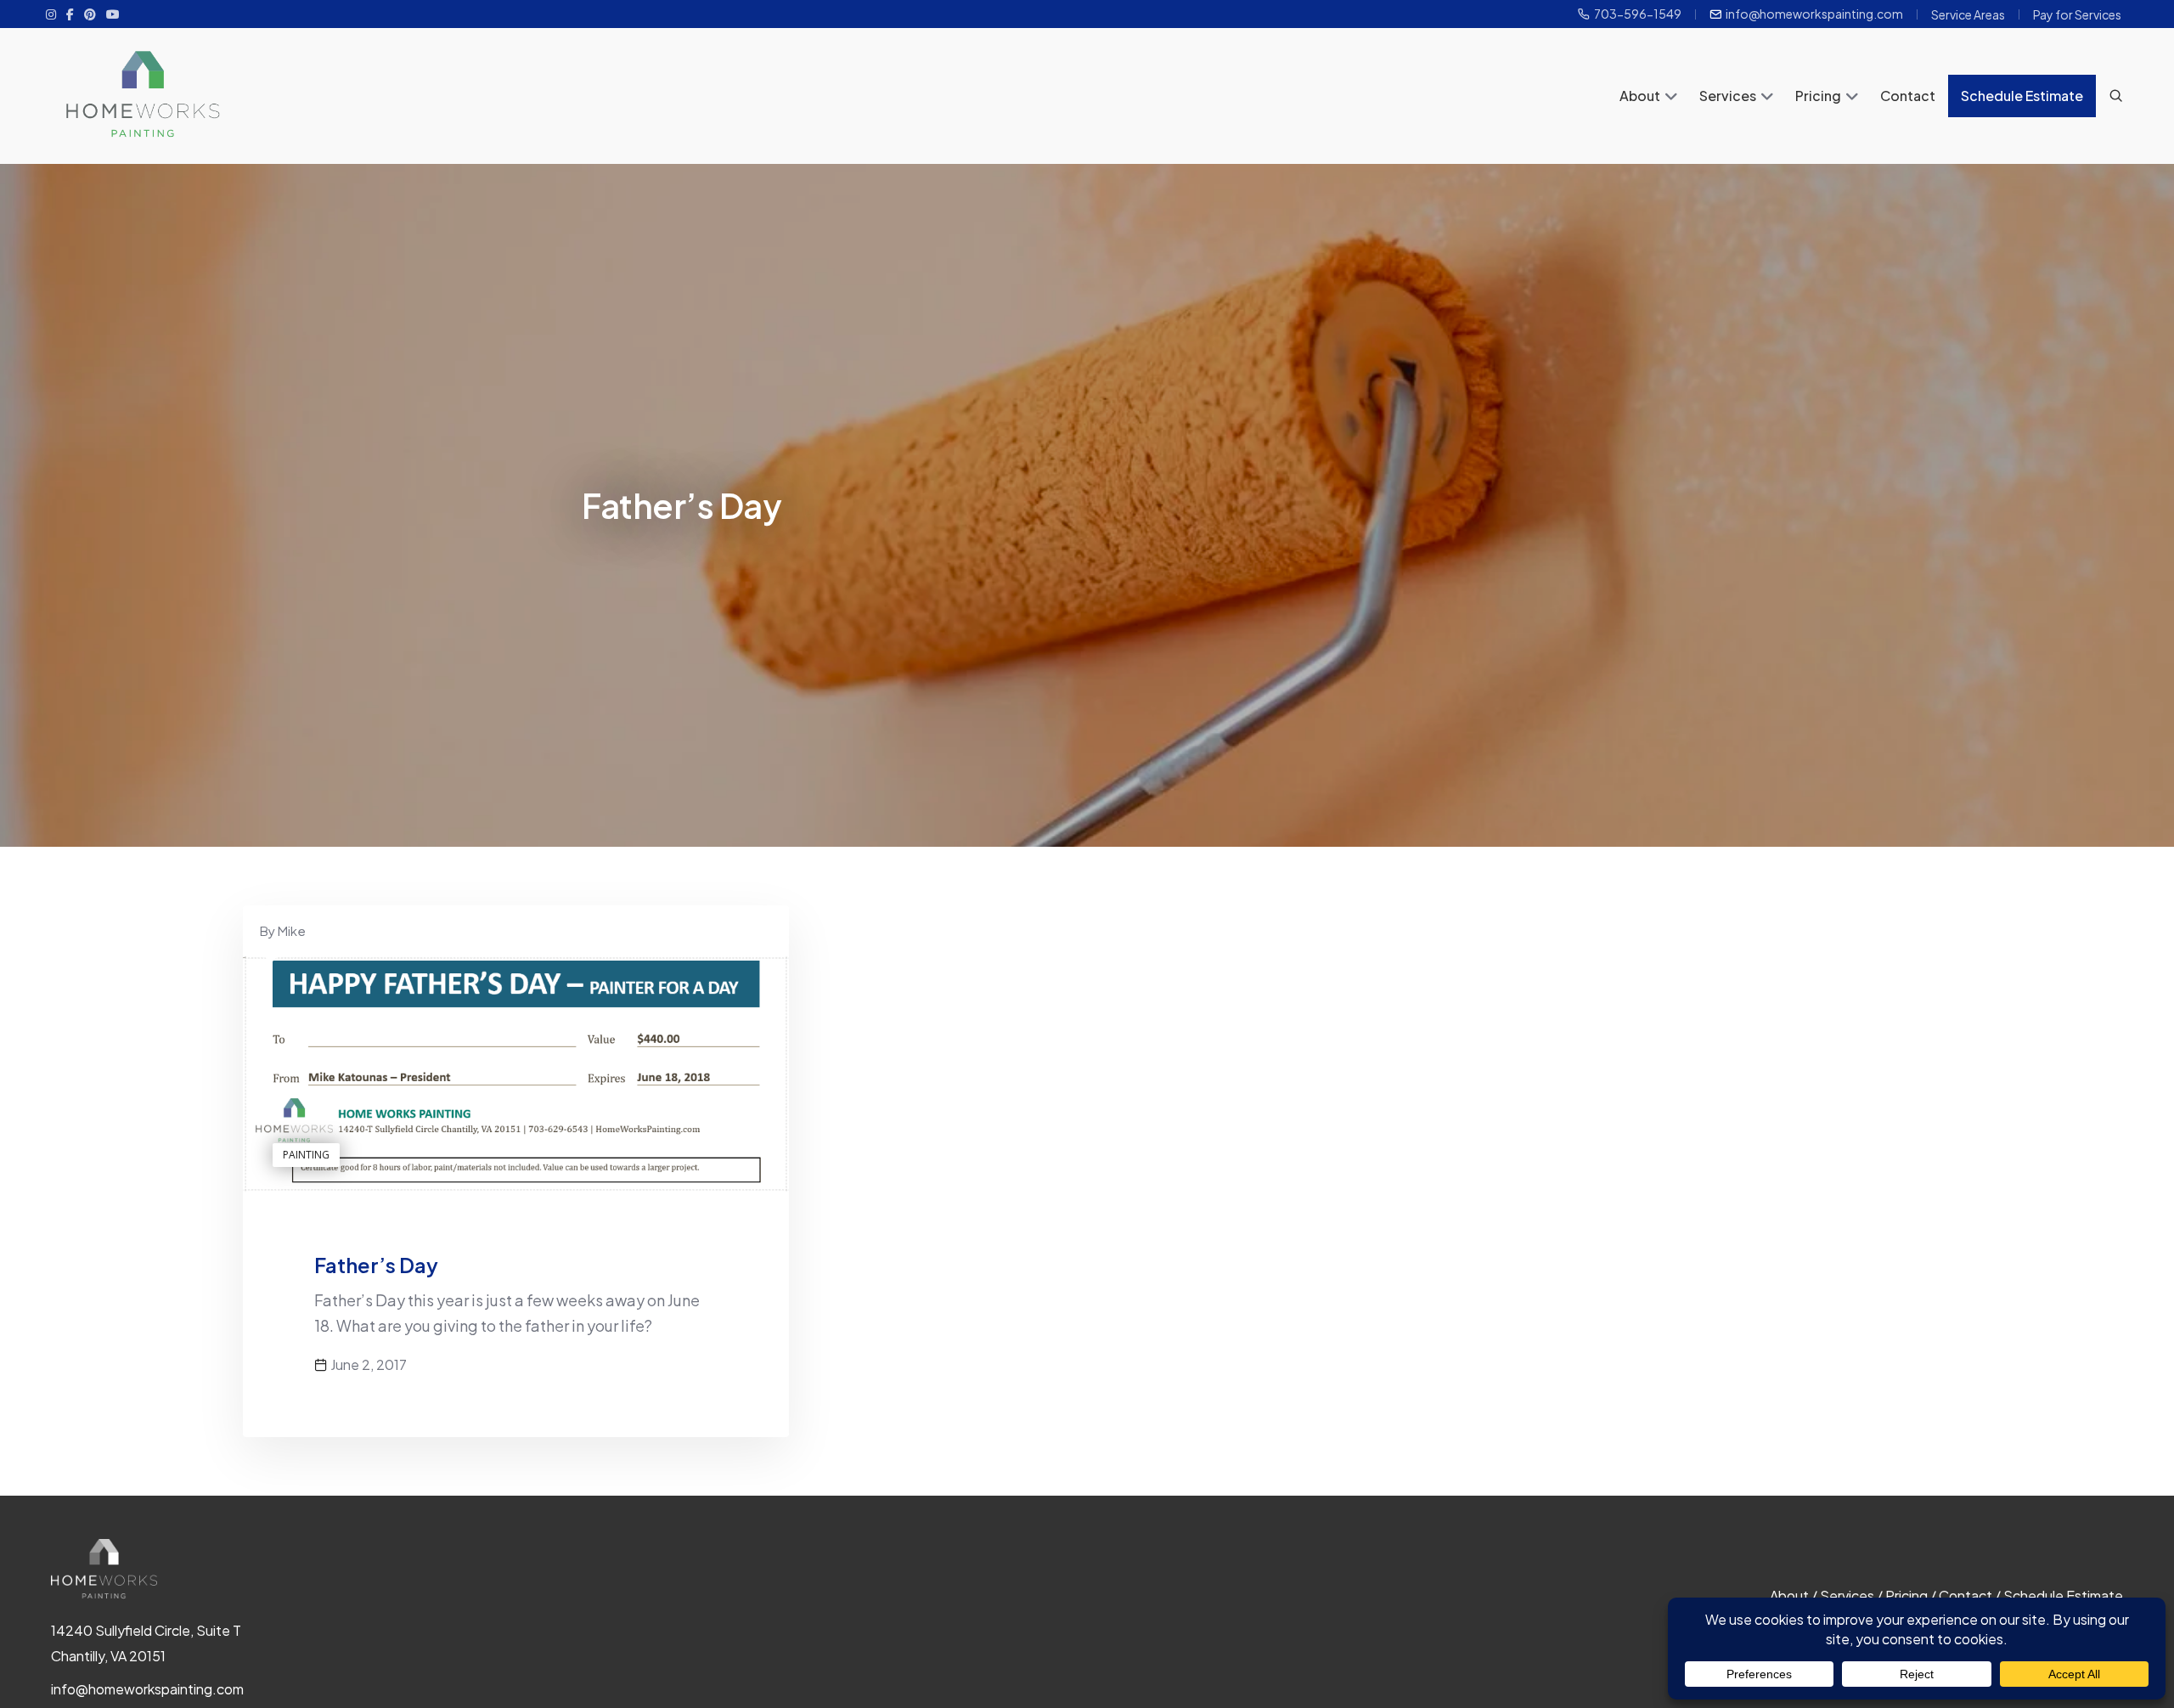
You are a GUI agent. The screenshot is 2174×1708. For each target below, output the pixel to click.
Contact (1908, 96)
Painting (306, 1155)
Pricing (1818, 96)
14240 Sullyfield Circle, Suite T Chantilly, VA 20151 (146, 1643)
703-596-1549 (1638, 14)
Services (1728, 96)
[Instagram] (51, 14)
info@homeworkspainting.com (1814, 14)
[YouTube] (113, 14)
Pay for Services (2077, 14)
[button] (1671, 98)
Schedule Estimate (2022, 96)
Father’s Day (376, 1265)
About (1640, 96)
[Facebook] (70, 14)
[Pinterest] (90, 14)
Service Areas (1968, 14)
